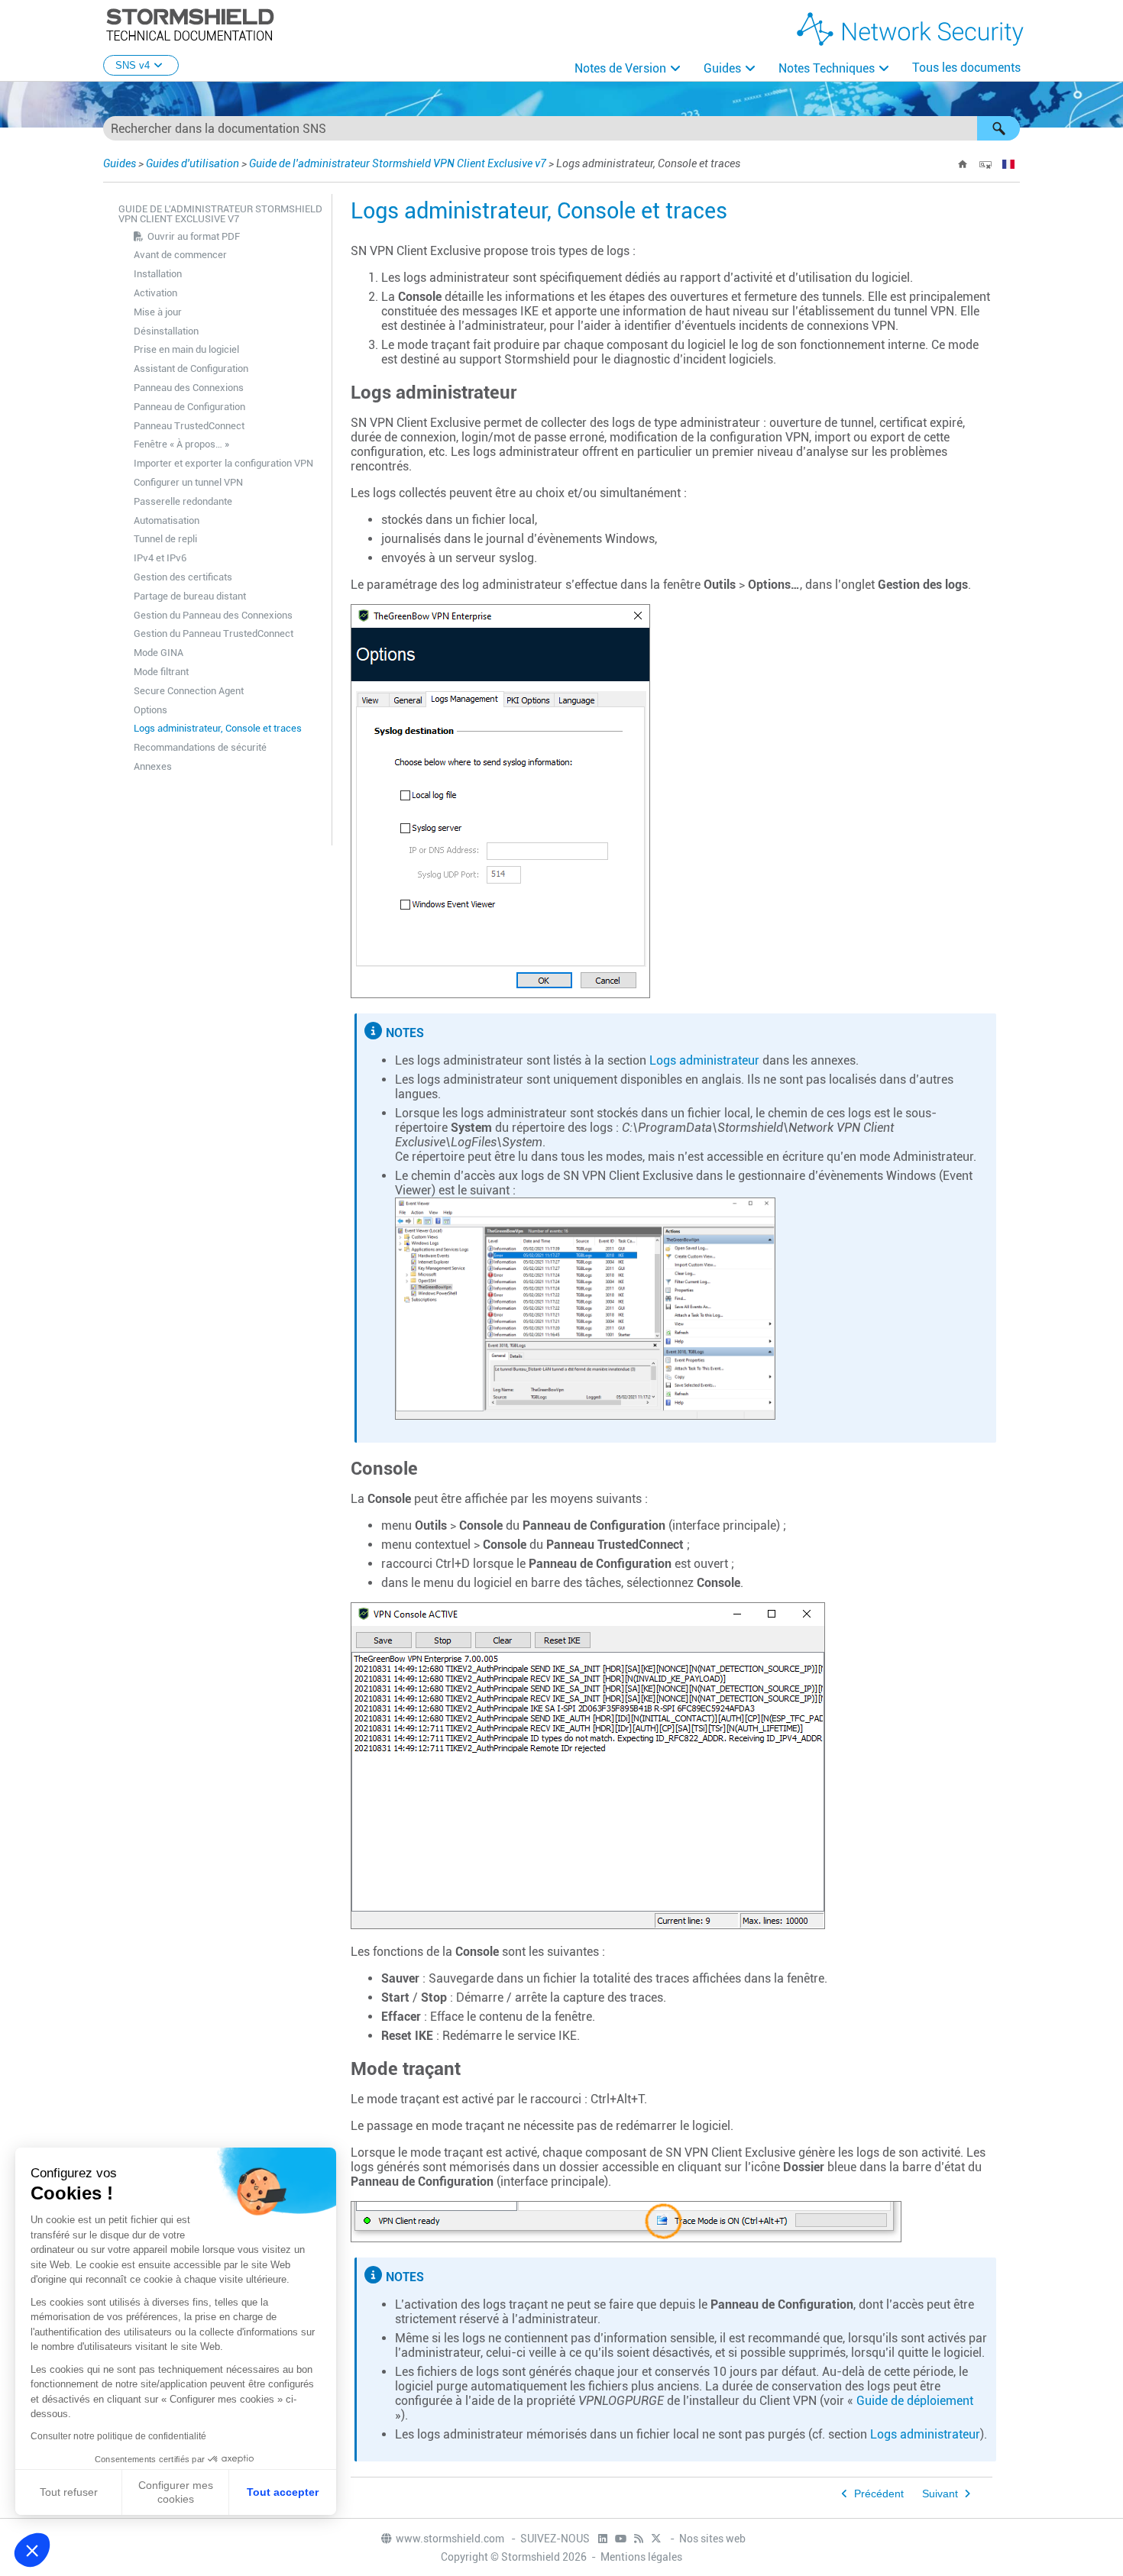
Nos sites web (712, 2539)
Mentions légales (641, 2557)
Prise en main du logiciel (186, 349)
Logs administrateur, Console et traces (218, 728)
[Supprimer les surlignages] (985, 164)
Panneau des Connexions (189, 388)
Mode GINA (159, 653)
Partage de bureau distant (190, 596)
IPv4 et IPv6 (160, 558)
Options (150, 710)
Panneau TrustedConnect (189, 426)
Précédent (879, 2494)
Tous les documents (966, 68)
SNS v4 (133, 65)
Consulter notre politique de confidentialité (118, 2436)
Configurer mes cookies (176, 2492)
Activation (155, 293)
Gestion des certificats (183, 577)
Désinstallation (166, 331)
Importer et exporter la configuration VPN (223, 463)
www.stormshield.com (451, 2539)
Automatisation (167, 520)
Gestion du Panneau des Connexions (213, 615)
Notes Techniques (827, 68)
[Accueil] (963, 164)
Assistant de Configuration (191, 368)
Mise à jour (158, 312)
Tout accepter (283, 2492)
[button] (998, 128)
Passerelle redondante (183, 501)
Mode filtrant (161, 672)
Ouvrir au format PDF (194, 236)
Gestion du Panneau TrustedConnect (214, 633)
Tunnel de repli (165, 539)
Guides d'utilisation (193, 163)
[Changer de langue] (1008, 164)
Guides (722, 68)
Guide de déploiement (915, 2401)
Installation (158, 274)
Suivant (940, 2494)
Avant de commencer (180, 255)
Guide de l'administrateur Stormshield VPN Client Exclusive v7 (398, 163)
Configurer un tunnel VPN (188, 482)
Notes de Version (620, 68)
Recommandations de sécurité (200, 747)
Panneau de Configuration (189, 407)
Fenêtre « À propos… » (181, 444)
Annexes (153, 766)
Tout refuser (69, 2492)
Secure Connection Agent (189, 691)
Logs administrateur (704, 1060)
